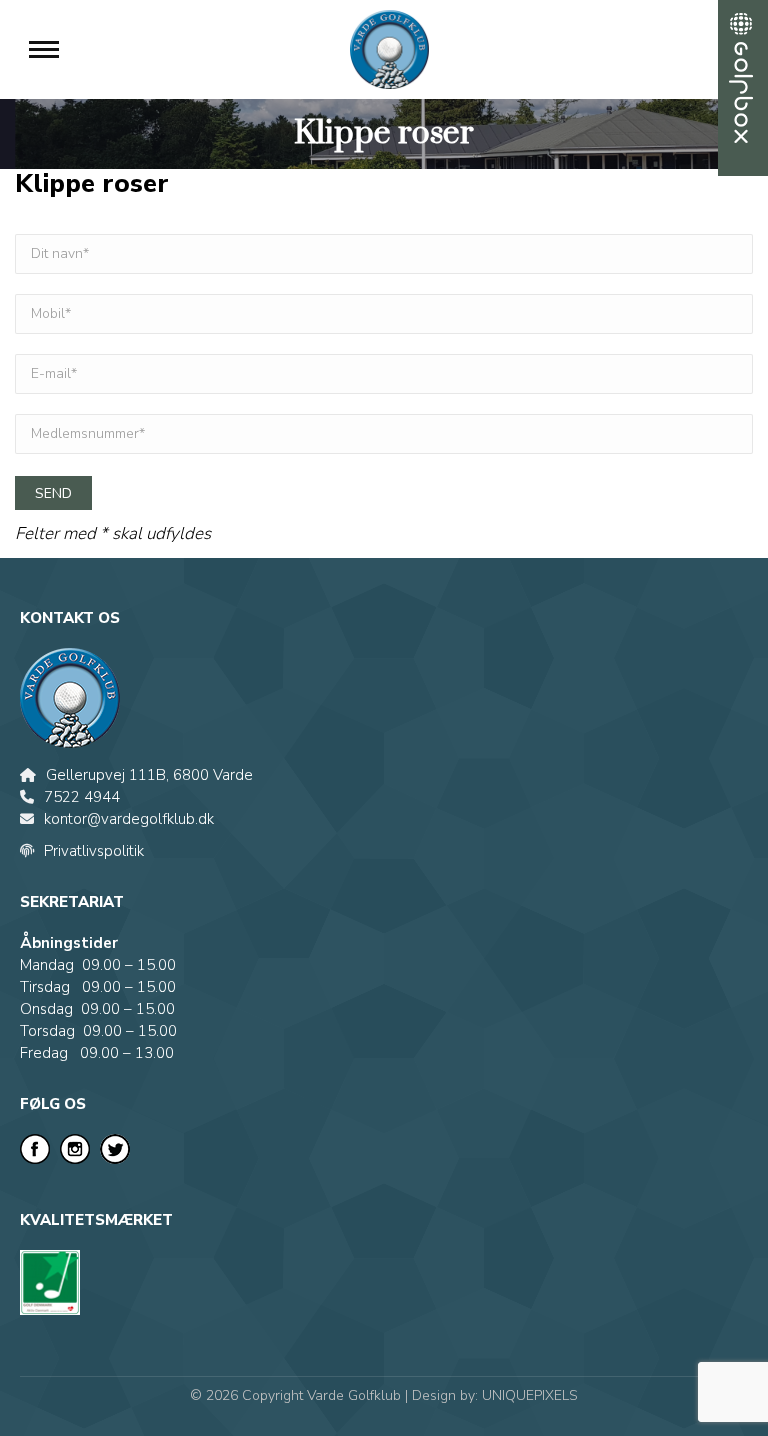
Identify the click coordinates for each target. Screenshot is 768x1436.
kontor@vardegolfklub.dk (129, 819)
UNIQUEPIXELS (530, 1395)
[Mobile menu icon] (44, 49)
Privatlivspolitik (94, 851)
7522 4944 (82, 797)
